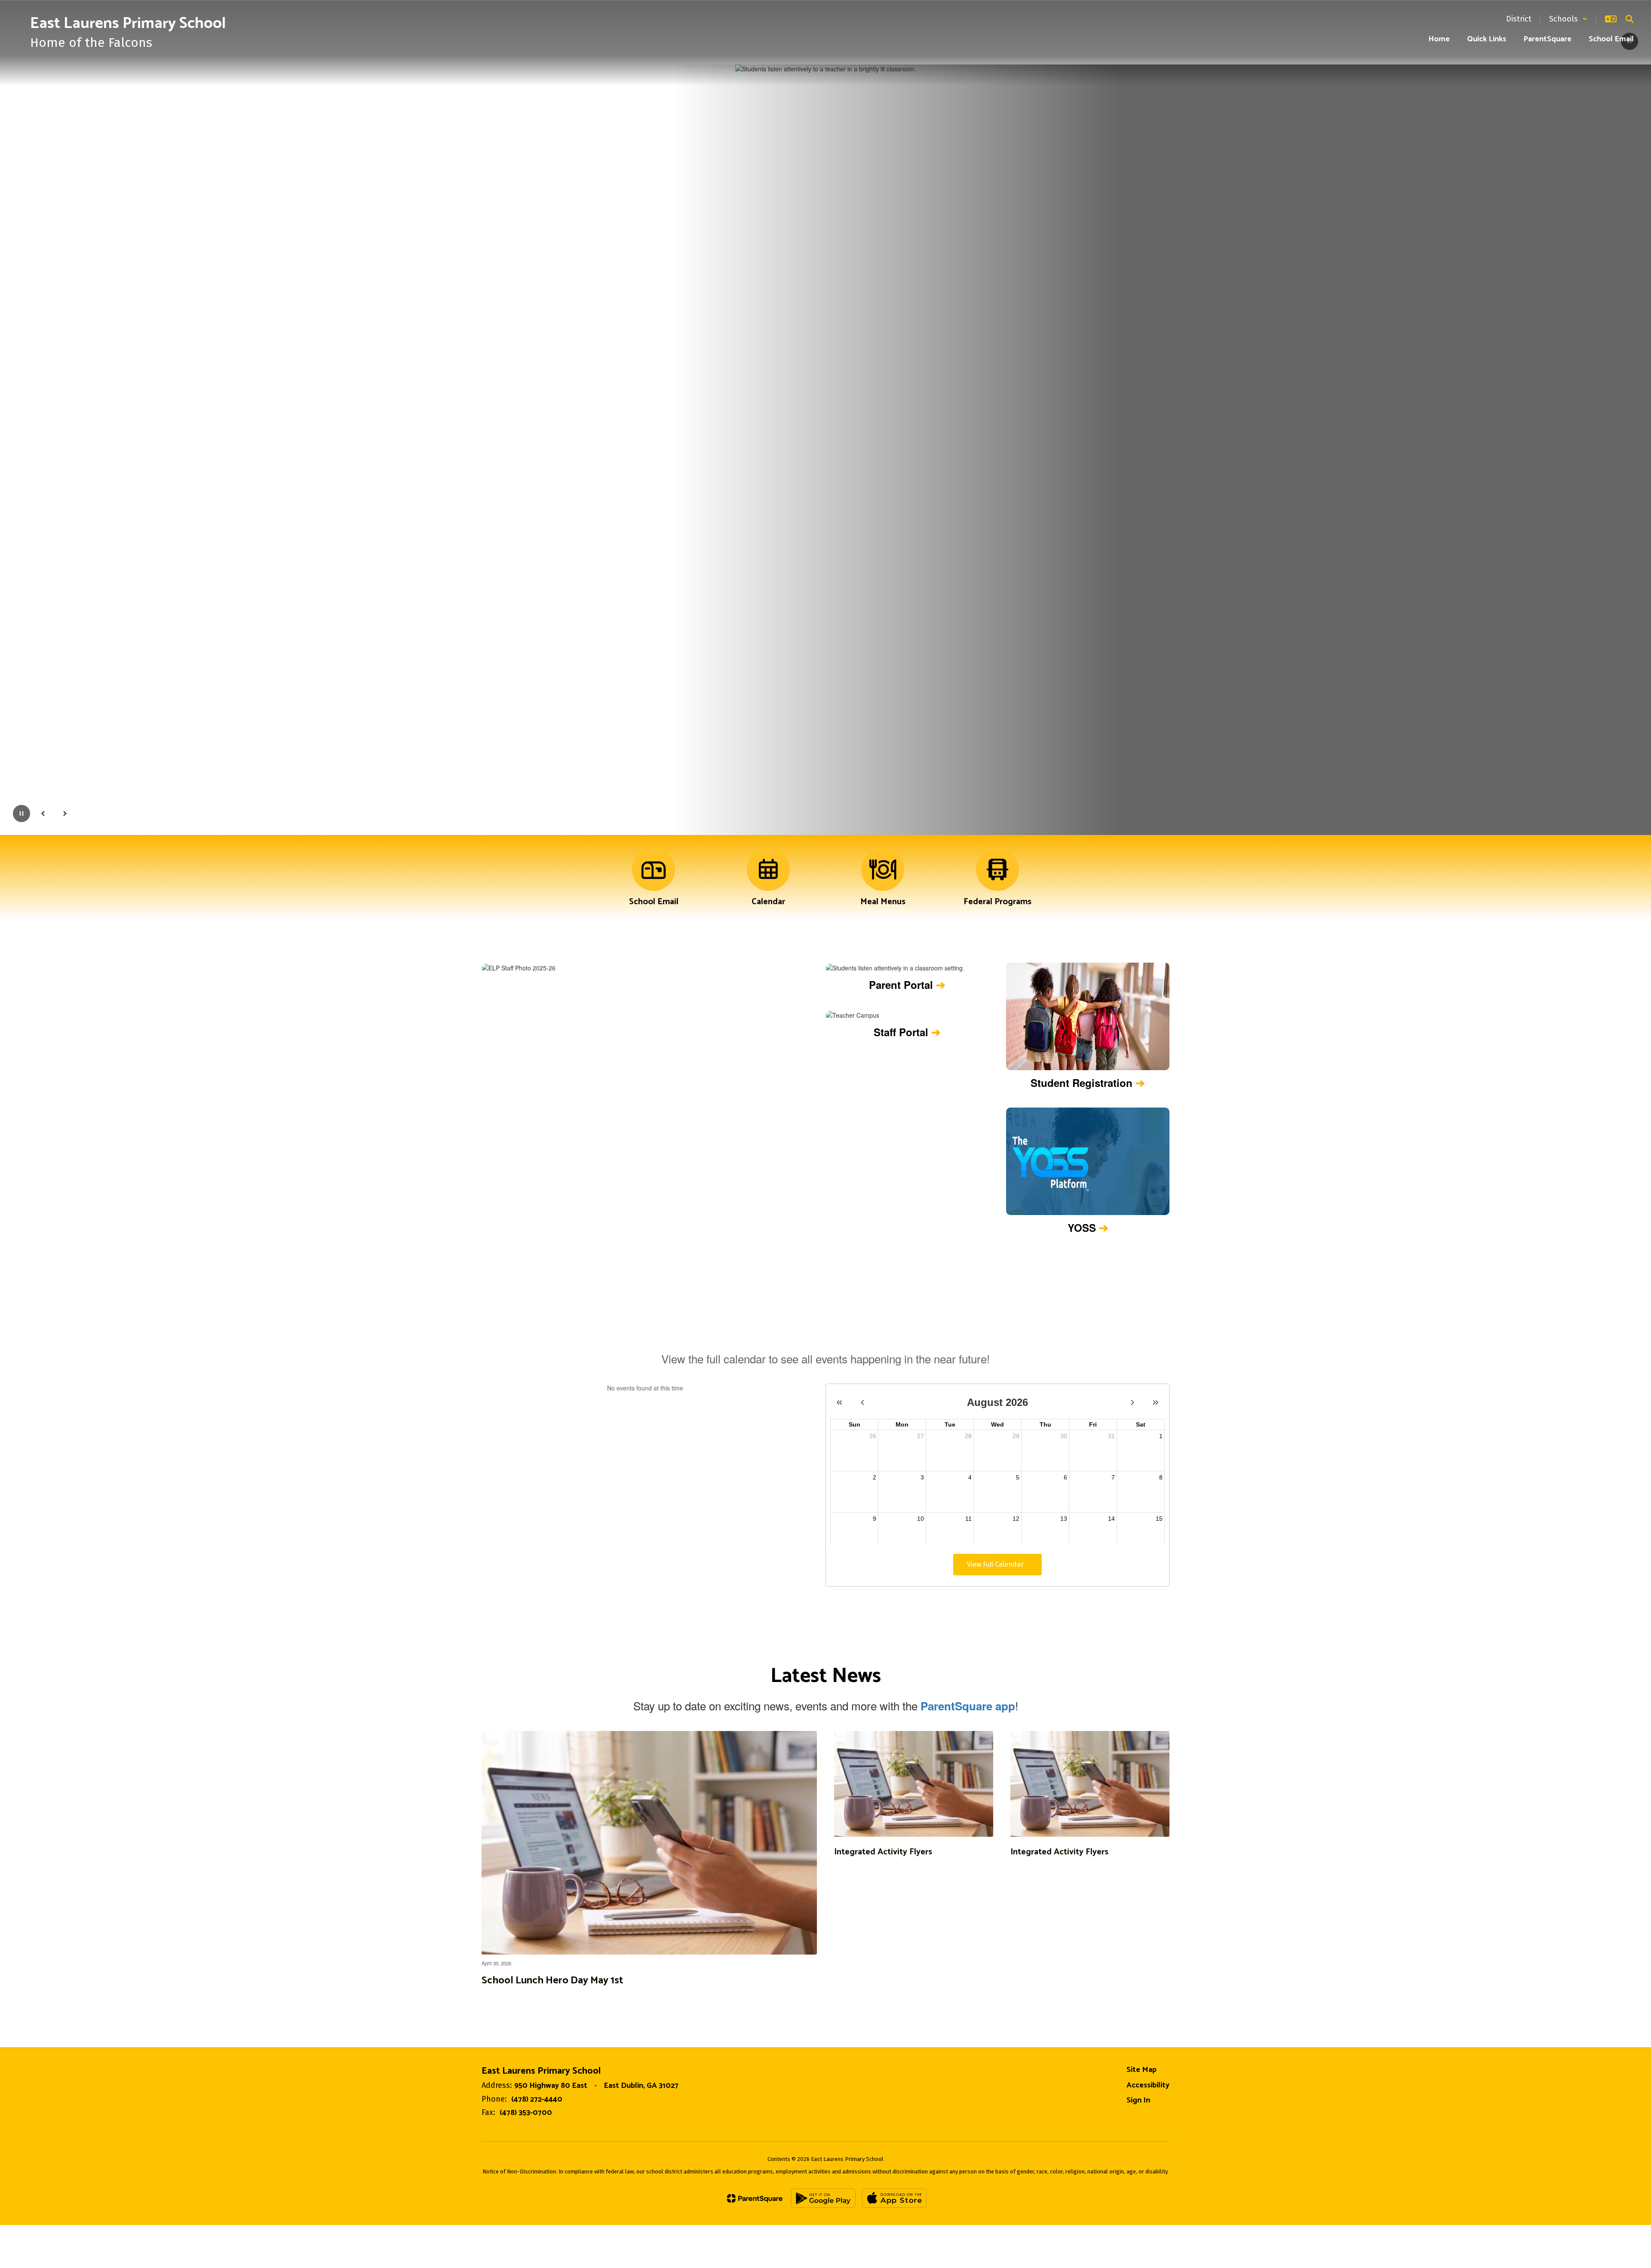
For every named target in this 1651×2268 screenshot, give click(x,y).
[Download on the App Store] (894, 2198)
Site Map (1142, 2070)
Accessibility (1148, 2085)
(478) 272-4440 (537, 2099)
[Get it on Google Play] (823, 2198)
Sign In (1138, 2100)
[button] (1568, 19)
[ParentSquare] (755, 2198)
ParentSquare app (968, 1706)
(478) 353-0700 (526, 2113)
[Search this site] (1630, 19)
